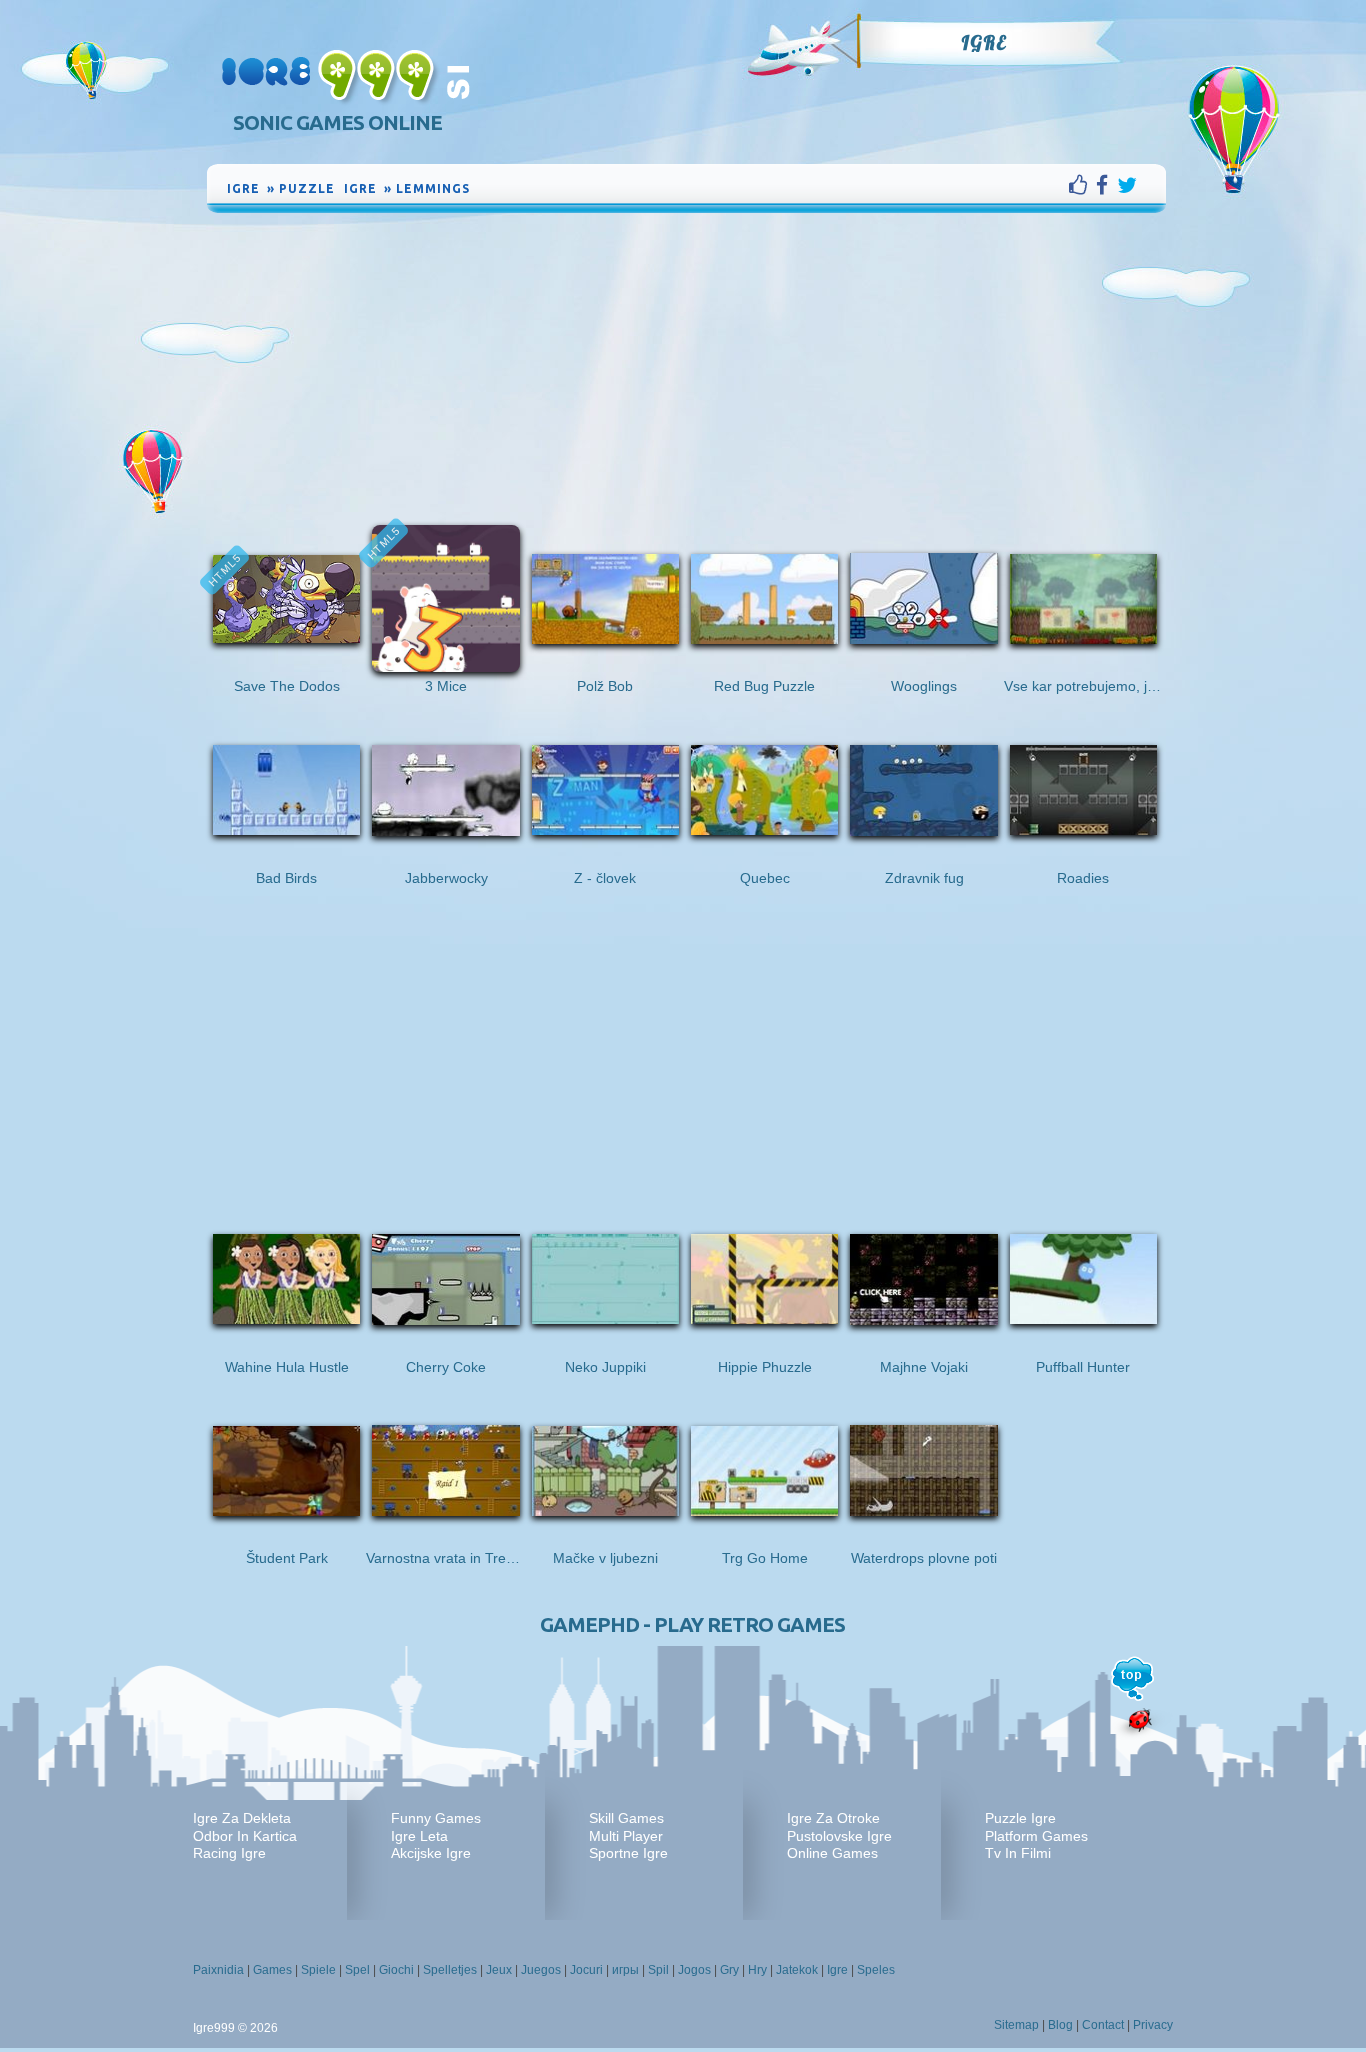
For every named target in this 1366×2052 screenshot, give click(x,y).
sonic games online (337, 122)
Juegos (541, 1970)
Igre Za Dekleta (242, 1818)
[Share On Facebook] (1106, 185)
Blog (1060, 2025)
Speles (876, 1970)
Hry (757, 1970)
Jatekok (797, 1970)
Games (272, 1970)
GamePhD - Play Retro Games (692, 1624)
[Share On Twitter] (1127, 185)
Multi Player (626, 1836)
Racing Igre (229, 1853)
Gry (729, 1970)
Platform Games (1036, 1836)
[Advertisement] (687, 367)
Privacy (1153, 2025)
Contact (1103, 2025)
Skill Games (626, 1818)
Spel (357, 1970)
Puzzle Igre (1020, 1818)
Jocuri (586, 1970)
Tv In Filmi (1018, 1853)
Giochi (396, 1970)
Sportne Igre (628, 1853)
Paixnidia (218, 1970)
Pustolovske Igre (839, 1836)
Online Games (832, 1853)
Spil (658, 1970)
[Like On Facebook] (1082, 185)
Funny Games (436, 1818)
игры (625, 1970)
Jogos (694, 1970)
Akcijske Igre (431, 1853)
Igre (983, 43)
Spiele (318, 1970)
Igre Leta (419, 1836)
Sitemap (1016, 2025)
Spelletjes (450, 1970)
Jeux (499, 1970)
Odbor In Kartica (245, 1836)
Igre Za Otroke (833, 1818)
